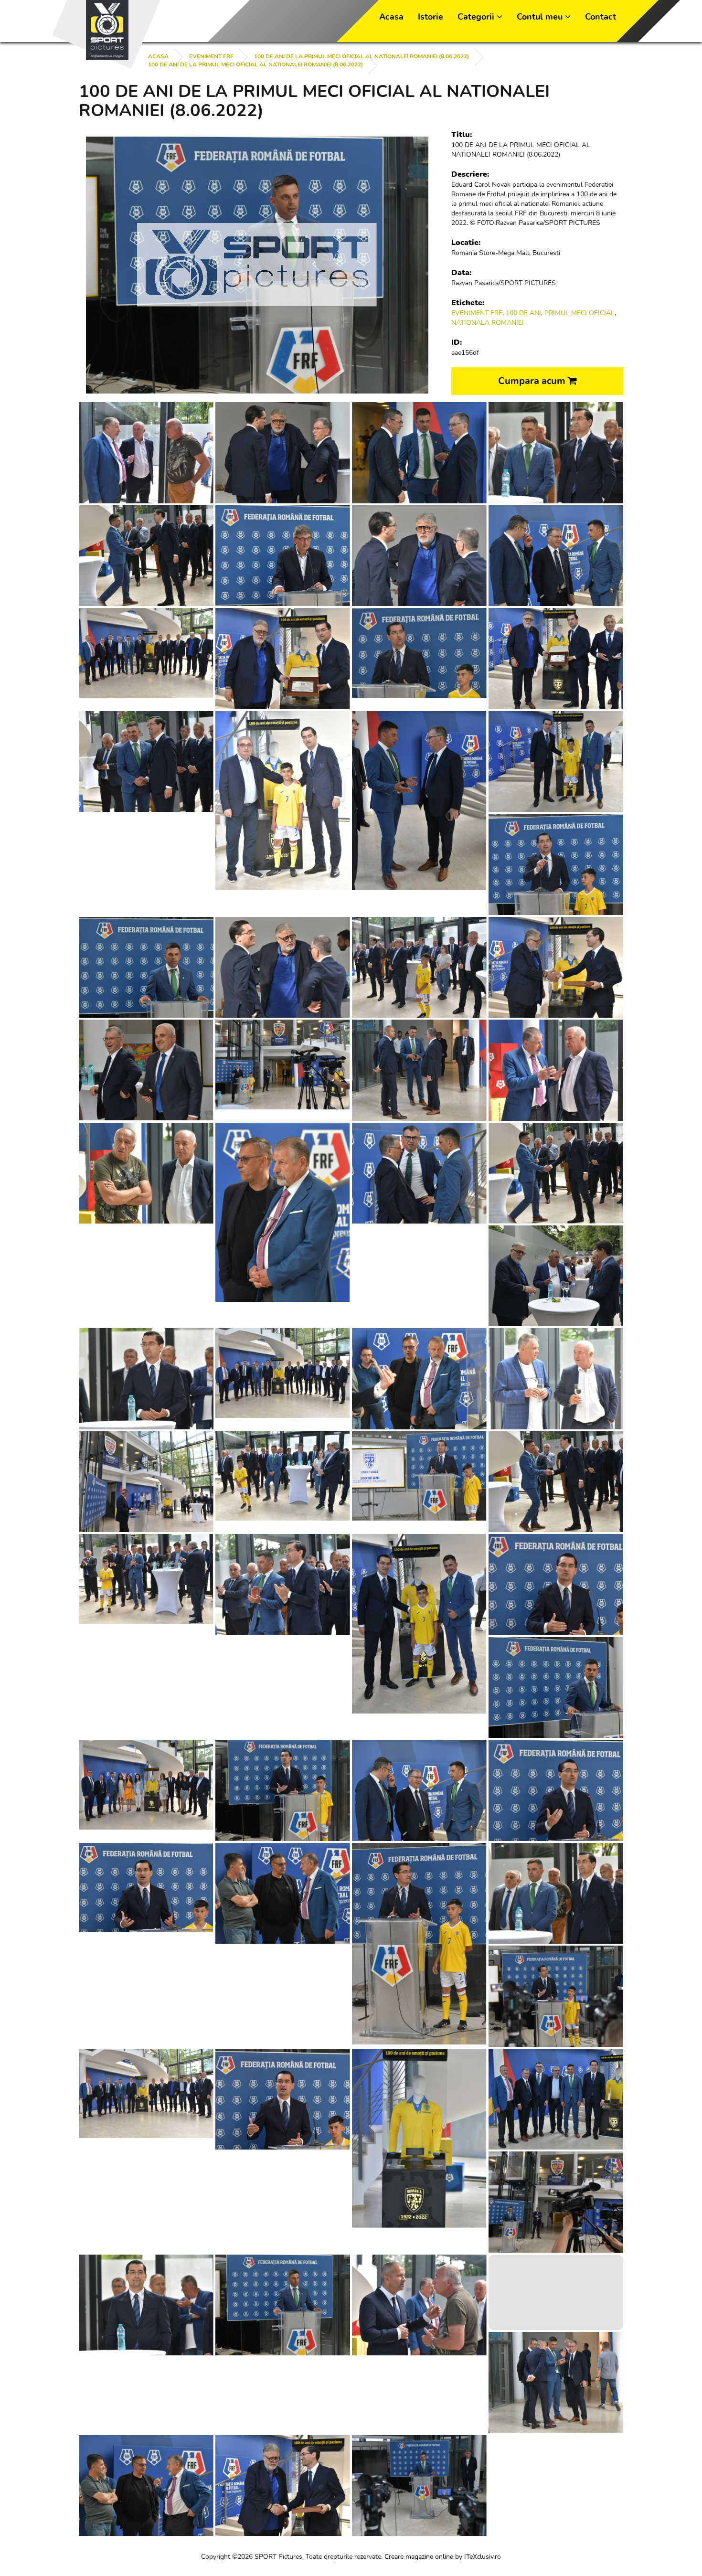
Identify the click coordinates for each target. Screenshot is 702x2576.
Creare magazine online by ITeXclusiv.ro (443, 2557)
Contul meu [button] (541, 17)
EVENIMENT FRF (211, 56)
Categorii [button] (477, 17)
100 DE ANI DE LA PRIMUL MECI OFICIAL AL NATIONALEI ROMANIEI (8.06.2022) (362, 56)
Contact (601, 17)
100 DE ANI (523, 313)
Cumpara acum (533, 381)
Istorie (431, 17)
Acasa (391, 17)
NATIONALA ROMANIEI (488, 323)
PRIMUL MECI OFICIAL (580, 313)
